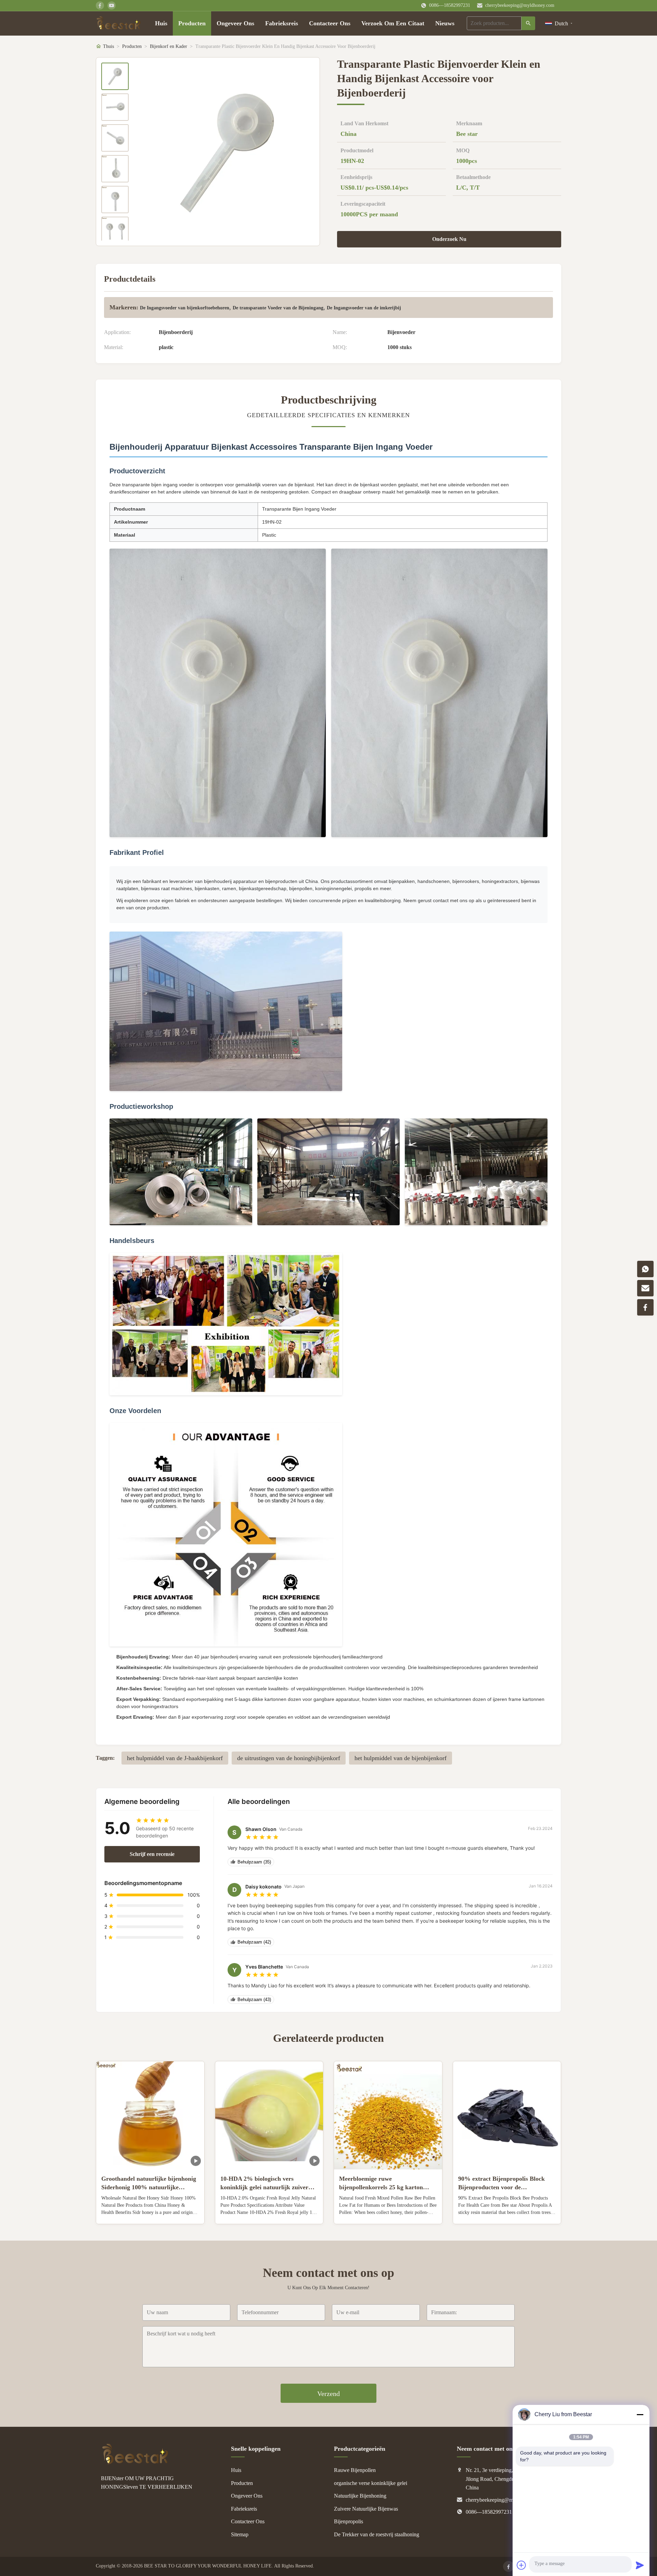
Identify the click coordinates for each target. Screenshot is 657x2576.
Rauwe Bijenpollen (355, 2470)
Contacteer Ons (330, 23)
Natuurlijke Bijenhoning (360, 2496)
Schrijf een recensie (152, 1854)
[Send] (640, 2565)
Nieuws (445, 23)
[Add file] (521, 2565)
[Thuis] (119, 23)
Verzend (328, 2394)
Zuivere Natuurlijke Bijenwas (366, 2509)
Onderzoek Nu (449, 239)
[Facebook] (508, 2566)
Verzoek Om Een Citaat (393, 23)
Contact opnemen (150, 2213)
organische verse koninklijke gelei (371, 2483)
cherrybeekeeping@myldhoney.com (520, 5)
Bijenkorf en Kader (169, 46)
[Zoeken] (528, 23)
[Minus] (640, 2414)
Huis (161, 23)
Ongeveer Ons (235, 23)
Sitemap (240, 2534)
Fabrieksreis (282, 23)
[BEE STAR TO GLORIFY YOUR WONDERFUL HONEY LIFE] (135, 2463)
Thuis (108, 46)
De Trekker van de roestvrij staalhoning (377, 2534)
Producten (192, 23)
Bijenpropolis (349, 2521)
